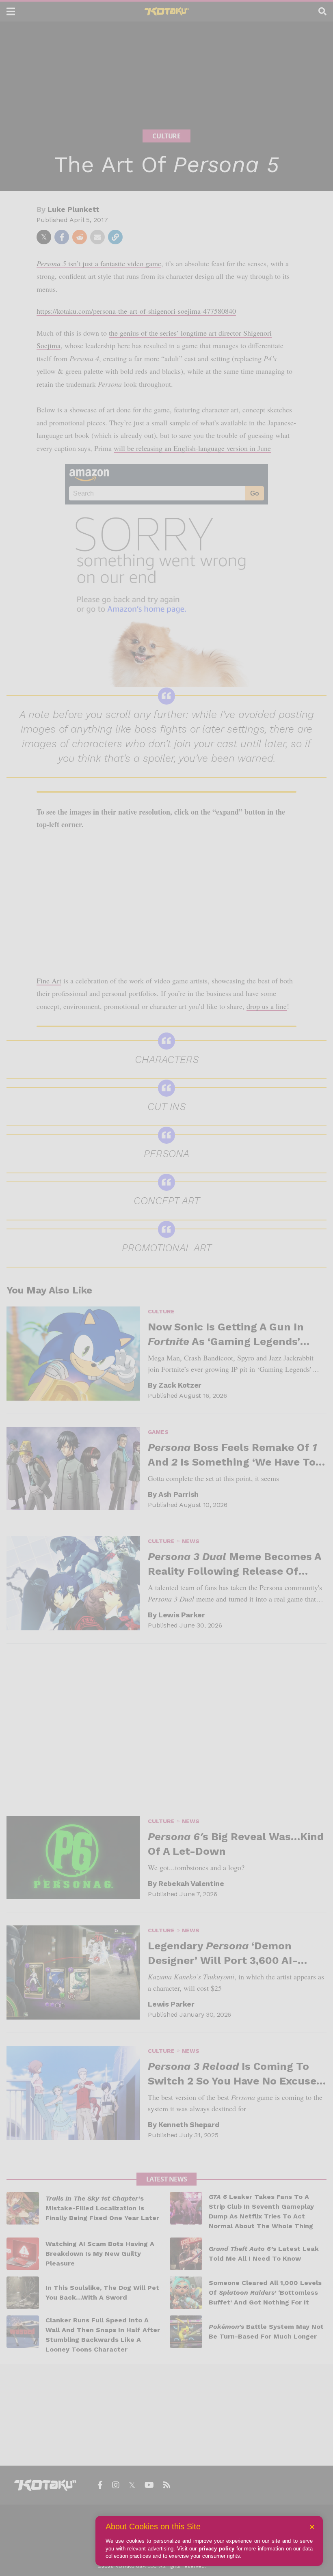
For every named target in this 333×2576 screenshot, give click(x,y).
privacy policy (216, 2549)
